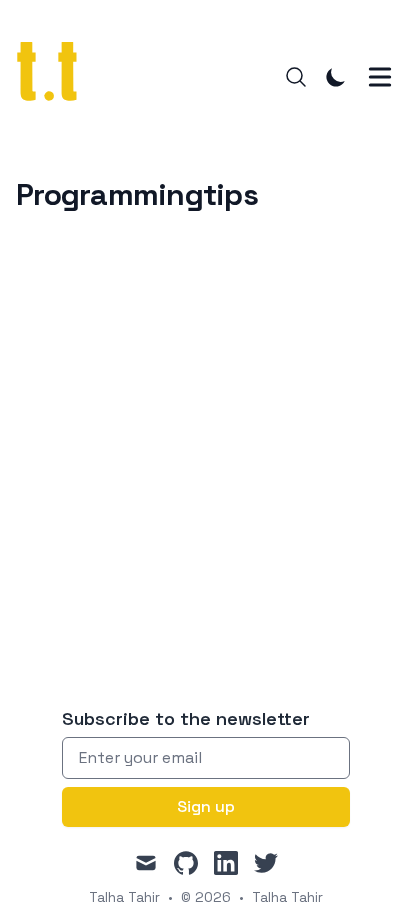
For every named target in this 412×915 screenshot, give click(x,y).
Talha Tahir (287, 897)
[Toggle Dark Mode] (336, 77)
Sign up (206, 806)
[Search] (296, 77)
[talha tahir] (58, 76)
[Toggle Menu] (380, 77)
